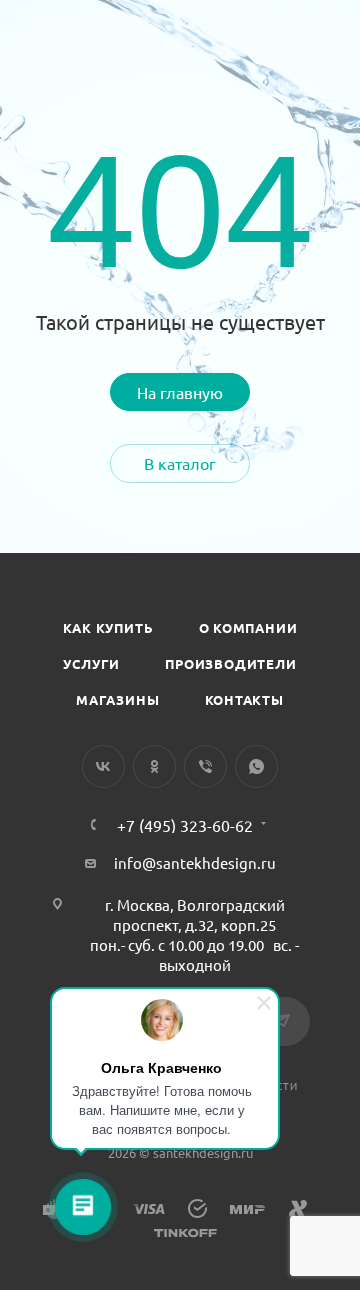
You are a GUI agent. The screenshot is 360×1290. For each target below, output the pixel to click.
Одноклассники (154, 766)
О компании (248, 627)
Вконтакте (103, 766)
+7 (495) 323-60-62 (185, 825)
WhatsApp (256, 766)
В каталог (180, 463)
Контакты (244, 699)
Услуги (91, 663)
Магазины (117, 699)
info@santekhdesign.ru (195, 862)
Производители (230, 663)
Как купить (108, 627)
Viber (205, 766)
